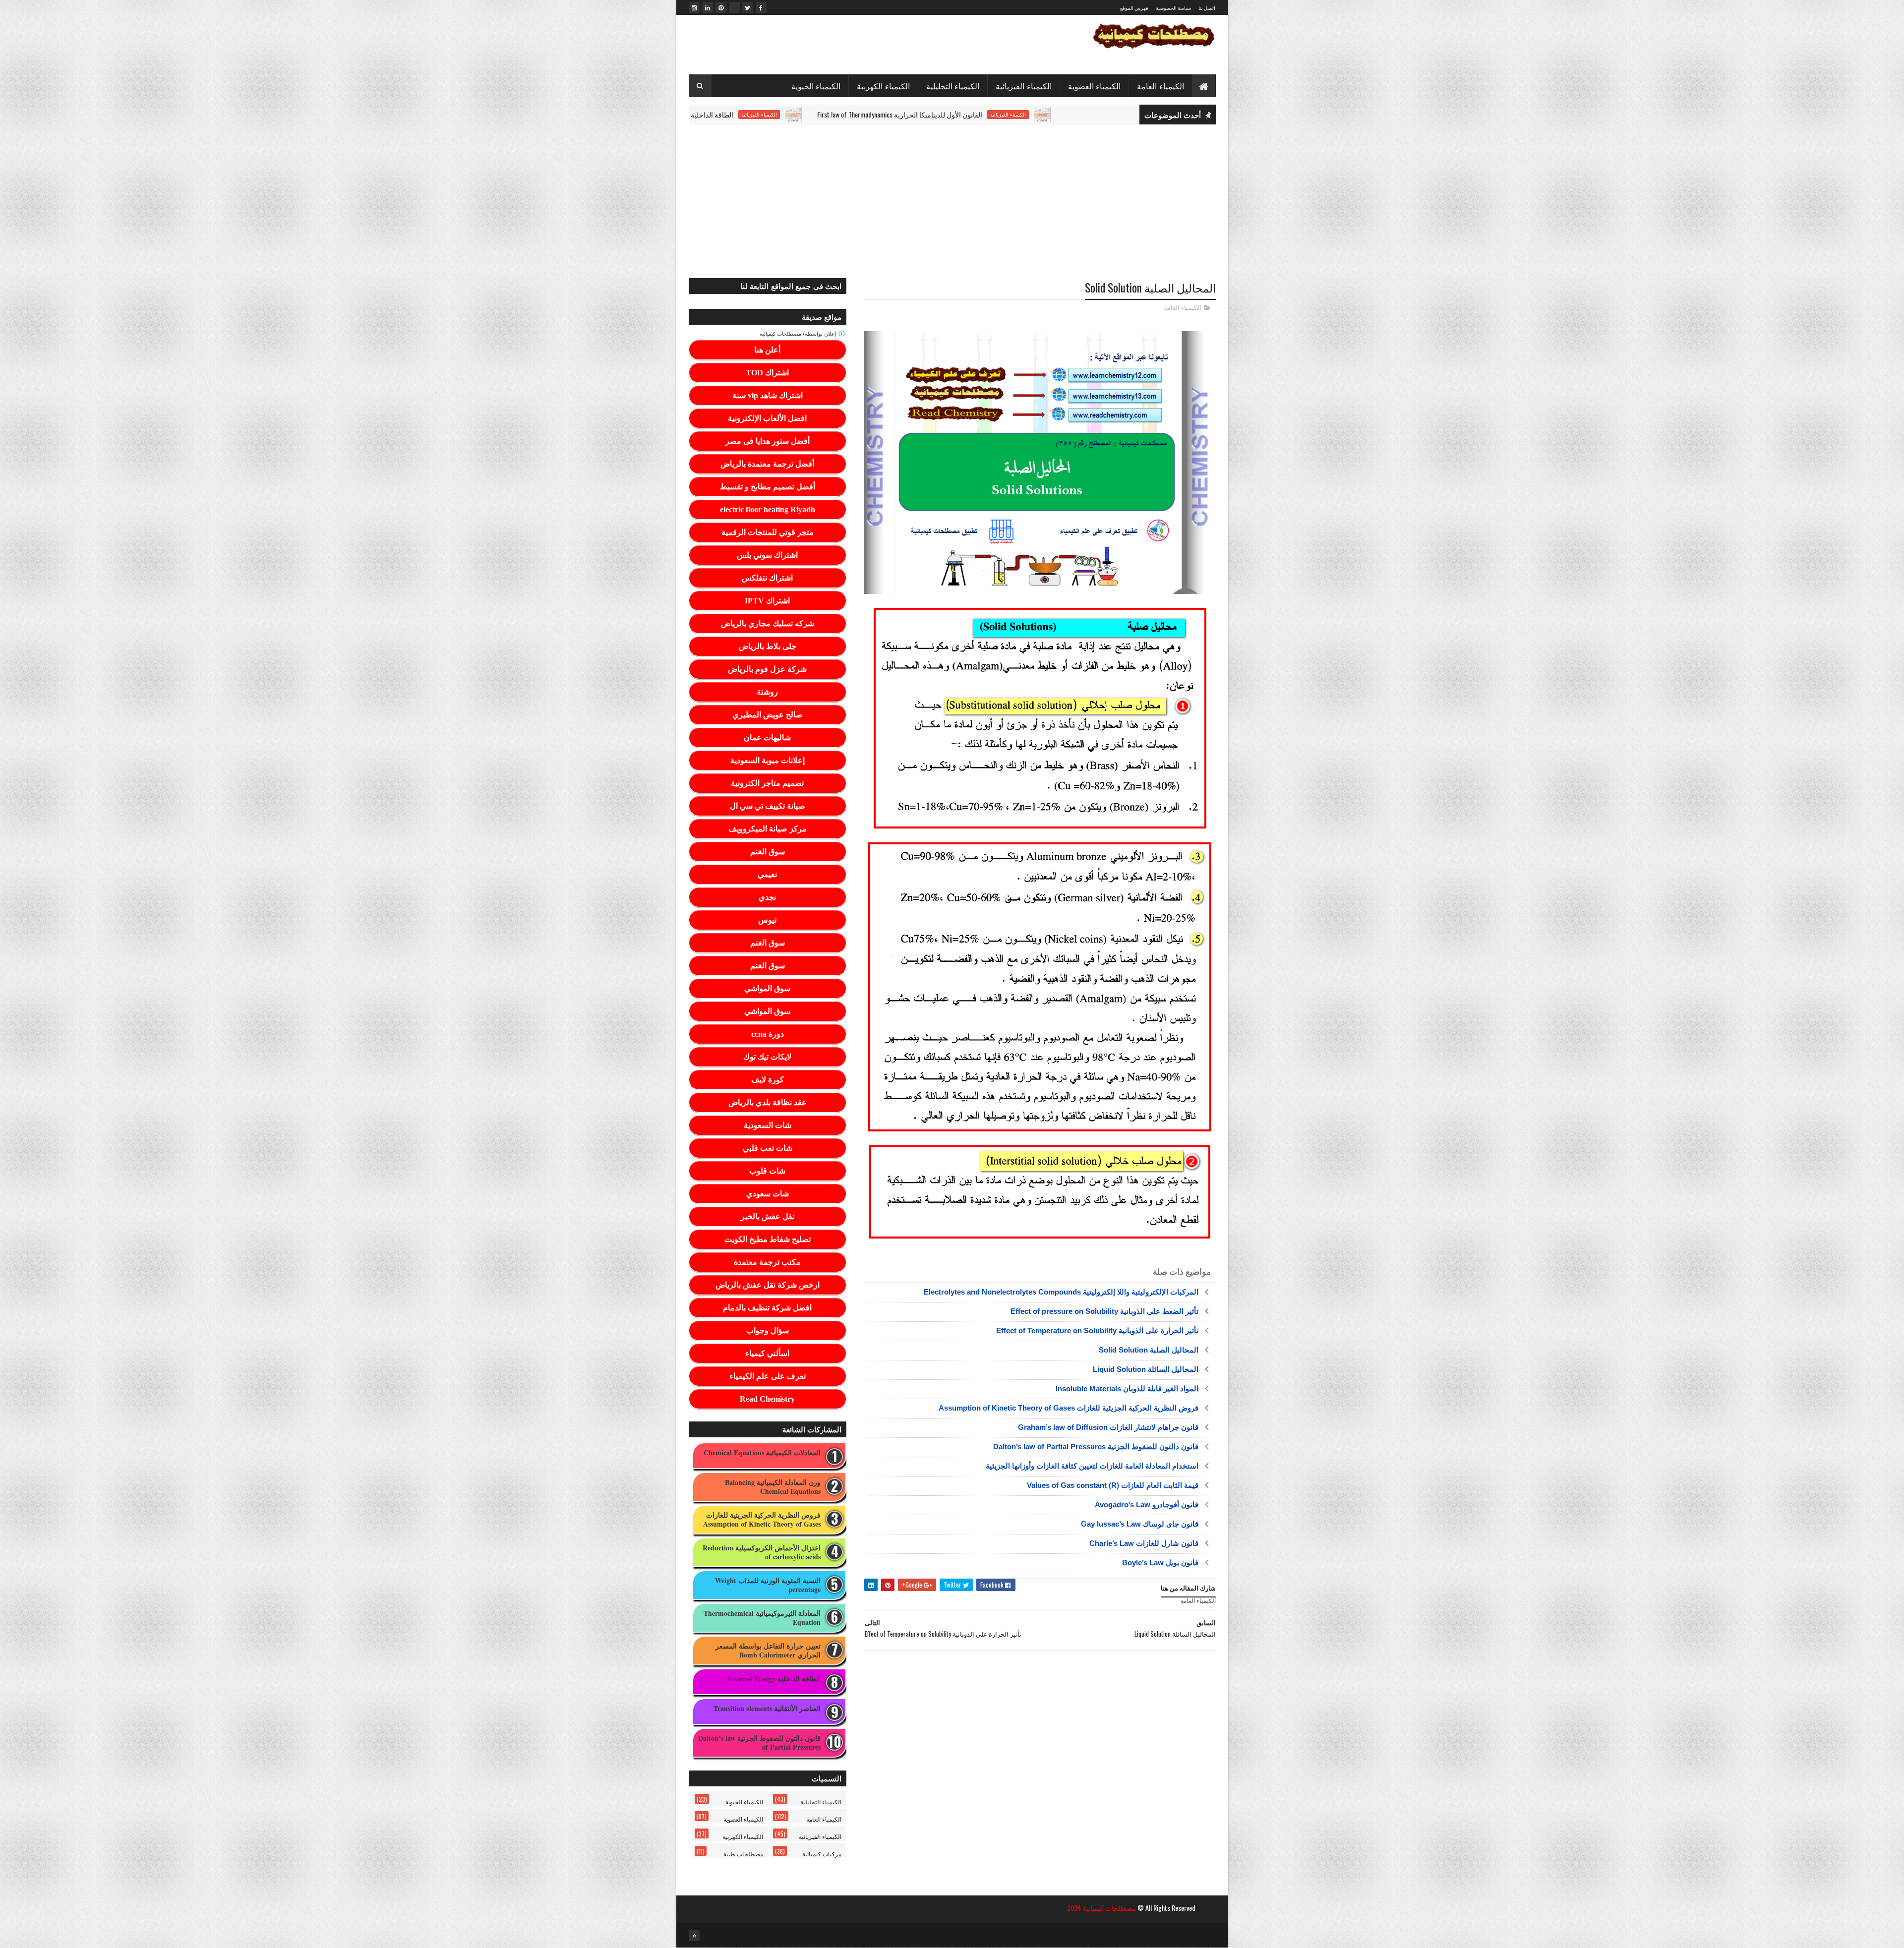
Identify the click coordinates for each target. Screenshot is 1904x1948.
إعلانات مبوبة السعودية (768, 760)
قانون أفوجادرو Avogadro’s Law (1147, 1505)
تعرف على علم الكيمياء (768, 1376)
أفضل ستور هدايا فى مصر (768, 441)
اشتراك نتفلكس (767, 578)
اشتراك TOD (767, 373)
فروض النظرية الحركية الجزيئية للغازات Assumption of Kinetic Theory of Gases (1069, 1408)
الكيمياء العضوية (1095, 86)
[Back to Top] (694, 1936)
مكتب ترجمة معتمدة (767, 1262)
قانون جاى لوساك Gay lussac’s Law (1140, 1524)
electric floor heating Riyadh (768, 509)
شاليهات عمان (767, 738)
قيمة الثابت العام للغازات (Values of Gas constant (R (1113, 1485)
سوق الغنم (768, 852)
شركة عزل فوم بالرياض (767, 669)
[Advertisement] (952, 201)
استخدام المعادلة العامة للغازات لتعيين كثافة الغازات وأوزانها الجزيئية (1092, 1466)
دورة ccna (768, 1034)
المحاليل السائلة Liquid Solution (1146, 1369)
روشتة (767, 692)
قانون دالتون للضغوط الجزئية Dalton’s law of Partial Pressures (1096, 1446)
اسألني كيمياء (767, 1353)
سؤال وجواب (768, 1330)
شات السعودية (768, 1125)
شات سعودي (768, 1194)
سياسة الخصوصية (1173, 8)
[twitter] (748, 7)
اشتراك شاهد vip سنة (768, 395)
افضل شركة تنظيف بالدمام (767, 1308)
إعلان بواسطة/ (799, 333)
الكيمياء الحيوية (816, 86)
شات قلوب (767, 1171)
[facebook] (761, 7)
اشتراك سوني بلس (767, 555)
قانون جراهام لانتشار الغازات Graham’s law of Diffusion (1108, 1427)
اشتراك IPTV (767, 601)
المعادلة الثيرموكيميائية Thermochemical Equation (762, 1618)
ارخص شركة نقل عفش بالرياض (768, 1285)
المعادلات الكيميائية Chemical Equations (762, 1453)
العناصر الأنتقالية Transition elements (767, 1709)
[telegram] (734, 7)
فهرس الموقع (1134, 8)
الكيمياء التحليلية (953, 86)
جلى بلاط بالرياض (768, 646)
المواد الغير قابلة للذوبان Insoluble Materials (1127, 1388)
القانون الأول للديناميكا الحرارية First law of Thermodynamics (982, 114)
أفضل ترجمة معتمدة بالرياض (767, 464)
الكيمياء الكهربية (883, 86)
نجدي (767, 897)
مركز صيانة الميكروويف (768, 829)
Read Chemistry (767, 1399)
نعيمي (767, 874)
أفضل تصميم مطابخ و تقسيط (768, 487)
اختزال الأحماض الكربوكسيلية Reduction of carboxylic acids (762, 1552)
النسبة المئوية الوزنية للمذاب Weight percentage (768, 1585)
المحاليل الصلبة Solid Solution (1149, 1350)
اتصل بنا (1207, 8)
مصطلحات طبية (743, 1854)
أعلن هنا (767, 350)
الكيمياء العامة (1160, 86)
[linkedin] (708, 7)
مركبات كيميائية (822, 1854)
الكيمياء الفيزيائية (1024, 86)
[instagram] (694, 7)
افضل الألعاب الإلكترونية (767, 418)
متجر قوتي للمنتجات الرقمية (768, 532)
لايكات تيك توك (767, 1057)
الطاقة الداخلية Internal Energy (775, 114)
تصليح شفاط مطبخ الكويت (768, 1239)
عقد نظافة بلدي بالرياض (768, 1102)
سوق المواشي (767, 988)
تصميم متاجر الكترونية (767, 783)
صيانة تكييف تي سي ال (768, 806)
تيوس (767, 920)
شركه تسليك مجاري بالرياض (768, 623)
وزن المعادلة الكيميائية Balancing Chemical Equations (773, 1487)
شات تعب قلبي (768, 1148)
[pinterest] (721, 7)
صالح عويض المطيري (768, 715)
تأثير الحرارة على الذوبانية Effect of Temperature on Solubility (1097, 1330)
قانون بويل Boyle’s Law (1160, 1563)
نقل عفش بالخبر (768, 1216)
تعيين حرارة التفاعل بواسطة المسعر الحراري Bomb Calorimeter (768, 1651)
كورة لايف (768, 1080)
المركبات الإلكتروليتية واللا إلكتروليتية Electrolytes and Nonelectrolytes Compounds (1061, 1292)
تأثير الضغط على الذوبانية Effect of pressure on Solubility (1104, 1311)
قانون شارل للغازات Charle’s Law (1144, 1543)
